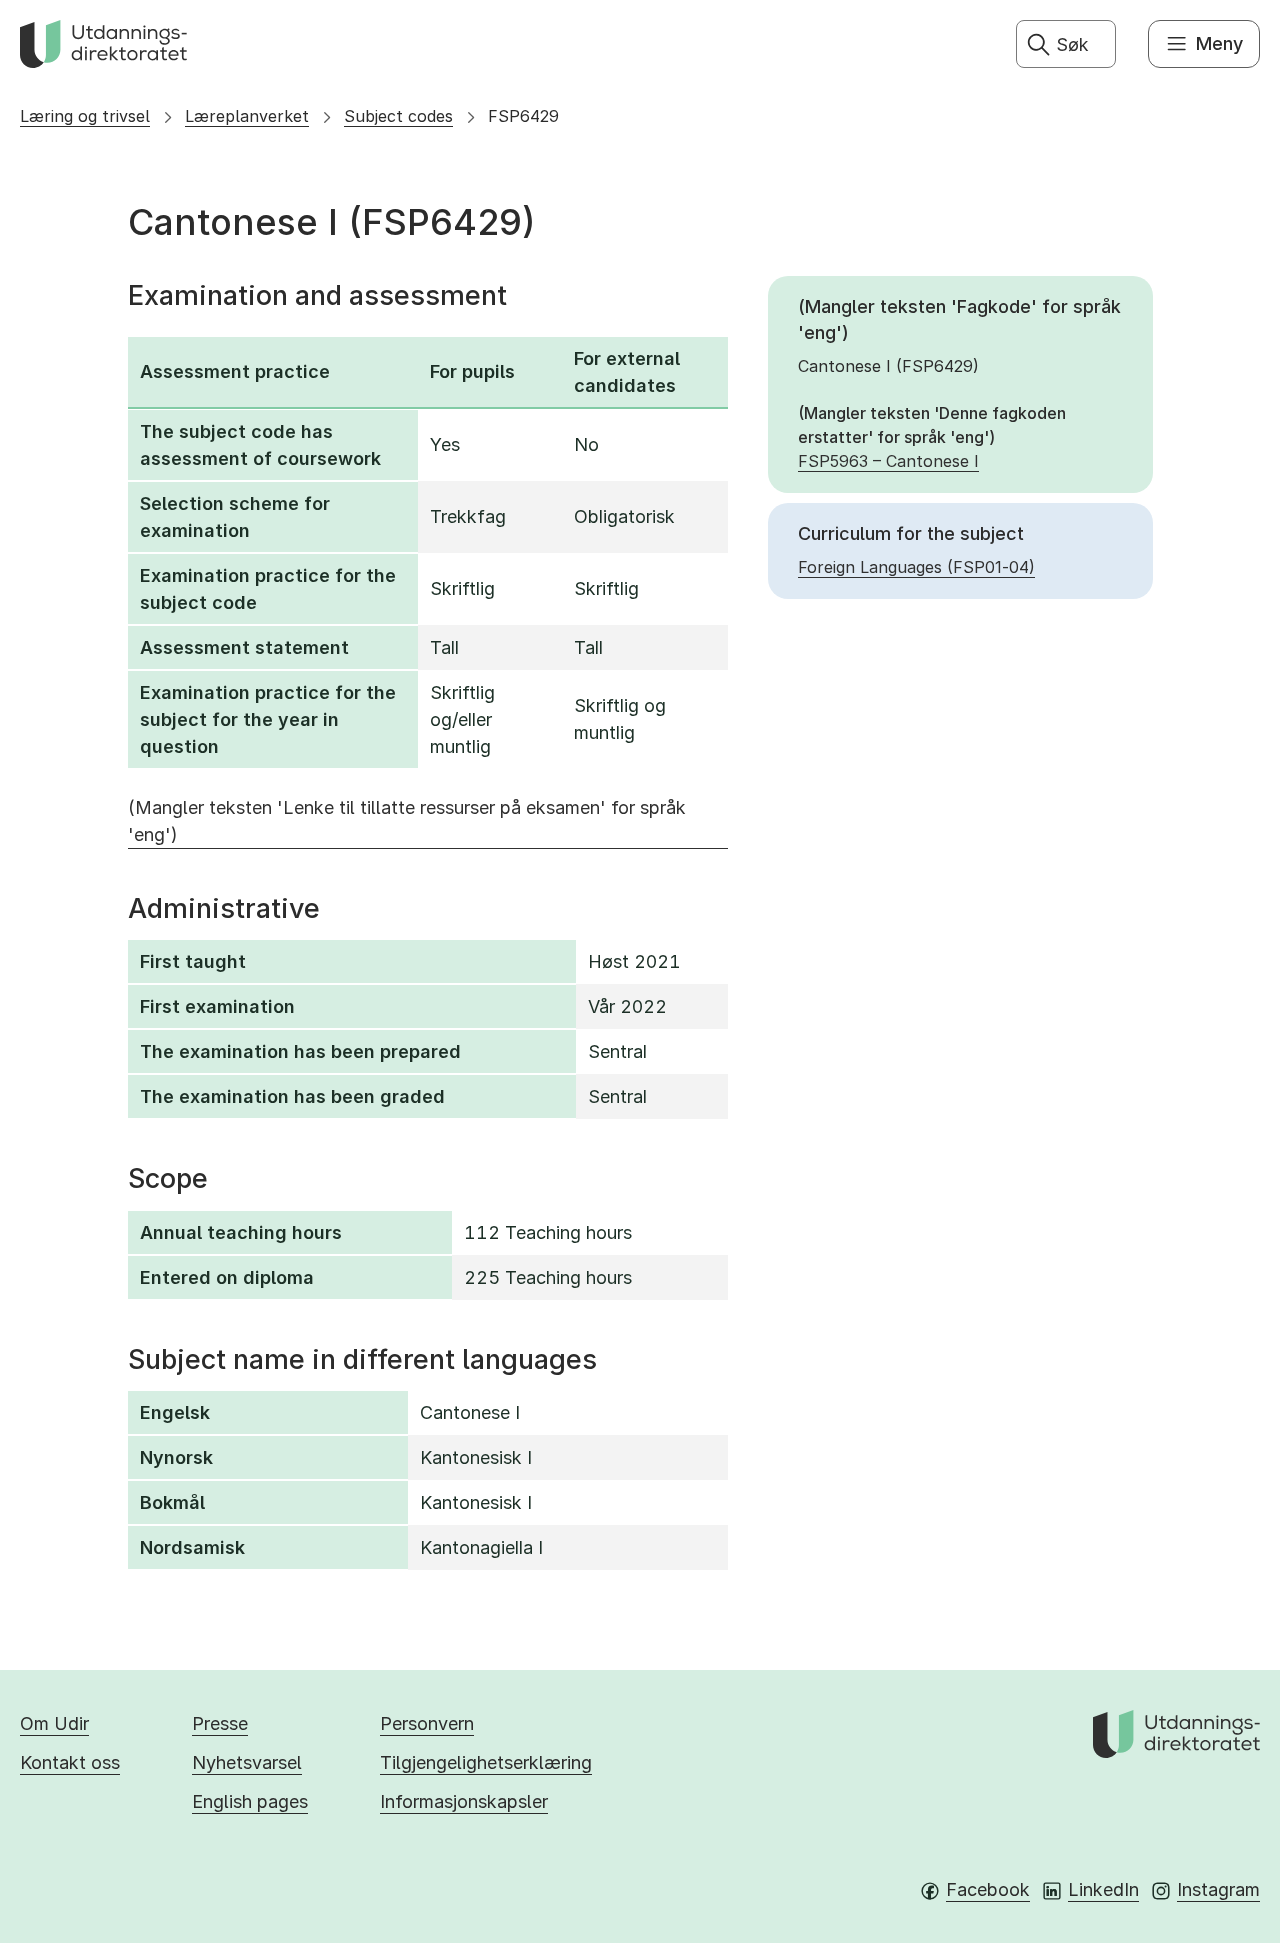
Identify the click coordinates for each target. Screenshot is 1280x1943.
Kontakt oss (70, 1762)
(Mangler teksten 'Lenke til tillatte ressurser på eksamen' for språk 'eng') (407, 821)
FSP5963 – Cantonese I (888, 461)
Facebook (988, 1889)
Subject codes (398, 116)
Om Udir (54, 1723)
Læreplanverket (247, 116)
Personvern (427, 1723)
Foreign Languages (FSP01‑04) (916, 567)
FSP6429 (523, 116)
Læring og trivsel (85, 116)
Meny (1219, 43)
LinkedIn (1103, 1889)
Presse (220, 1723)
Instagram (1218, 1889)
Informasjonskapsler (464, 1801)
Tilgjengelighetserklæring (486, 1762)
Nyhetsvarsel (247, 1762)
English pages (250, 1801)
